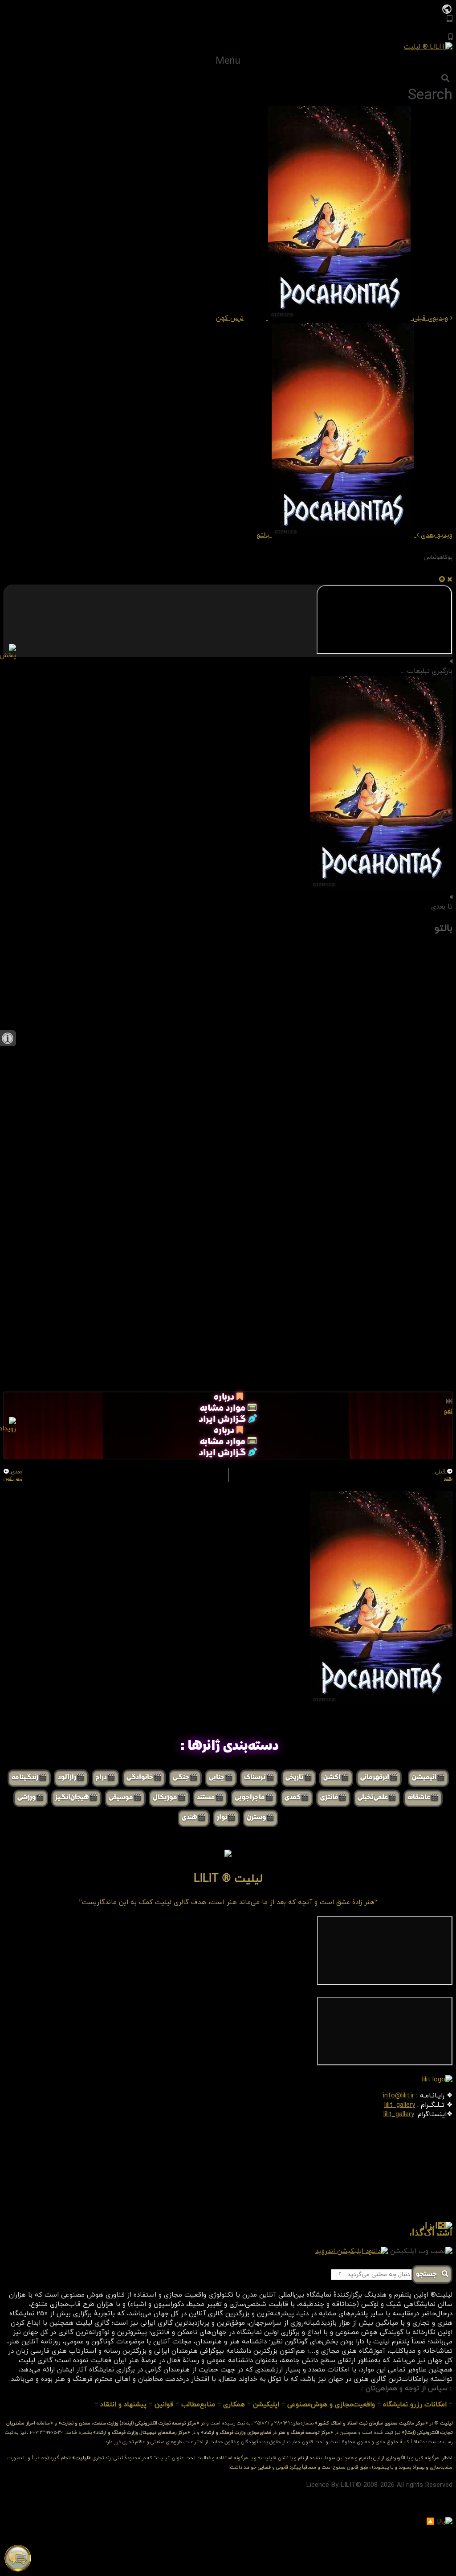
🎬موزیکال (169, 1798)
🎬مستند (210, 1798)
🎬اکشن (336, 1778)
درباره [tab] (225, 1398)
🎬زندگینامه (29, 1778)
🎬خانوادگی (144, 1778)
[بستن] (450, 580)
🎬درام (106, 1778)
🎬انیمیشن (428, 1778)
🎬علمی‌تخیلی (377, 1798)
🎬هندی (194, 1818)
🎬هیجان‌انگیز (76, 1798)
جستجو (429, 2275)
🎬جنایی (221, 1778)
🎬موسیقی (125, 1798)
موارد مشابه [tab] (224, 1409)
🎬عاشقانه (423, 1798)
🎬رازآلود (71, 1778)
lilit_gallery (400, 2105)
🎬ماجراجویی (254, 1798)
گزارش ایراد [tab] (224, 1420)
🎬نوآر (226, 1818)
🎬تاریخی (299, 1778)
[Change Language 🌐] (447, 9)
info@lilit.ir (399, 2096)
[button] (228, 61)
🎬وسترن (261, 1818)
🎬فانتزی (333, 1798)
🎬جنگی (185, 1778)
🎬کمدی (297, 1798)
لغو (448, 1411)
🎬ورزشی (31, 1798)
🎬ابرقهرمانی (379, 1778)
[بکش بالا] (442, 580)
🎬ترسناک (259, 1778)
